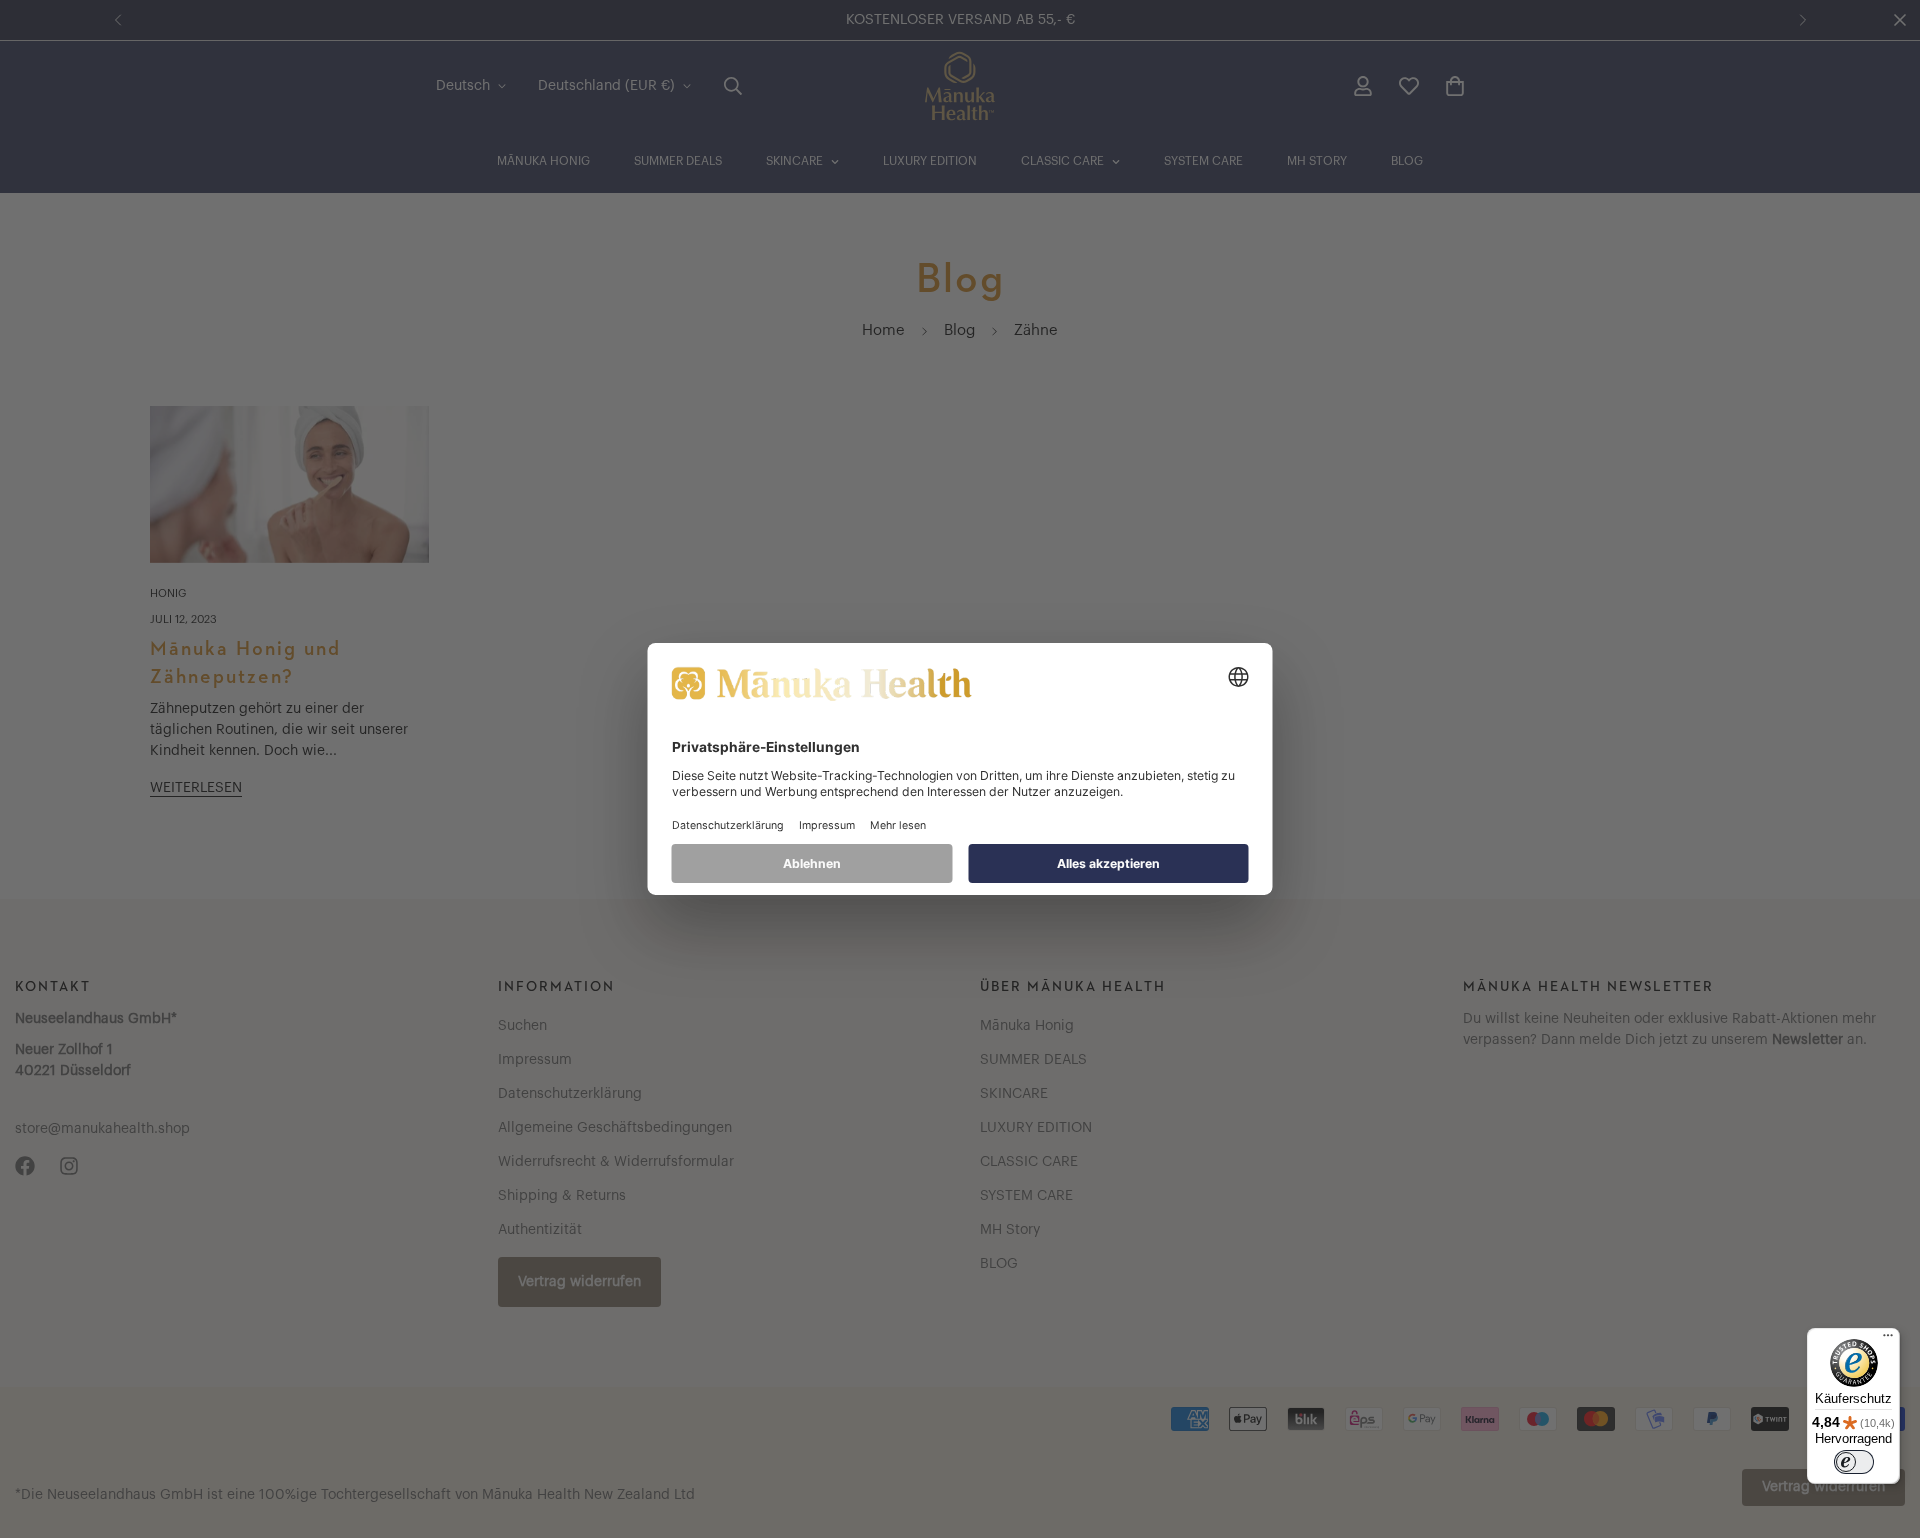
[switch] (1854, 1462)
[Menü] (1888, 1340)
